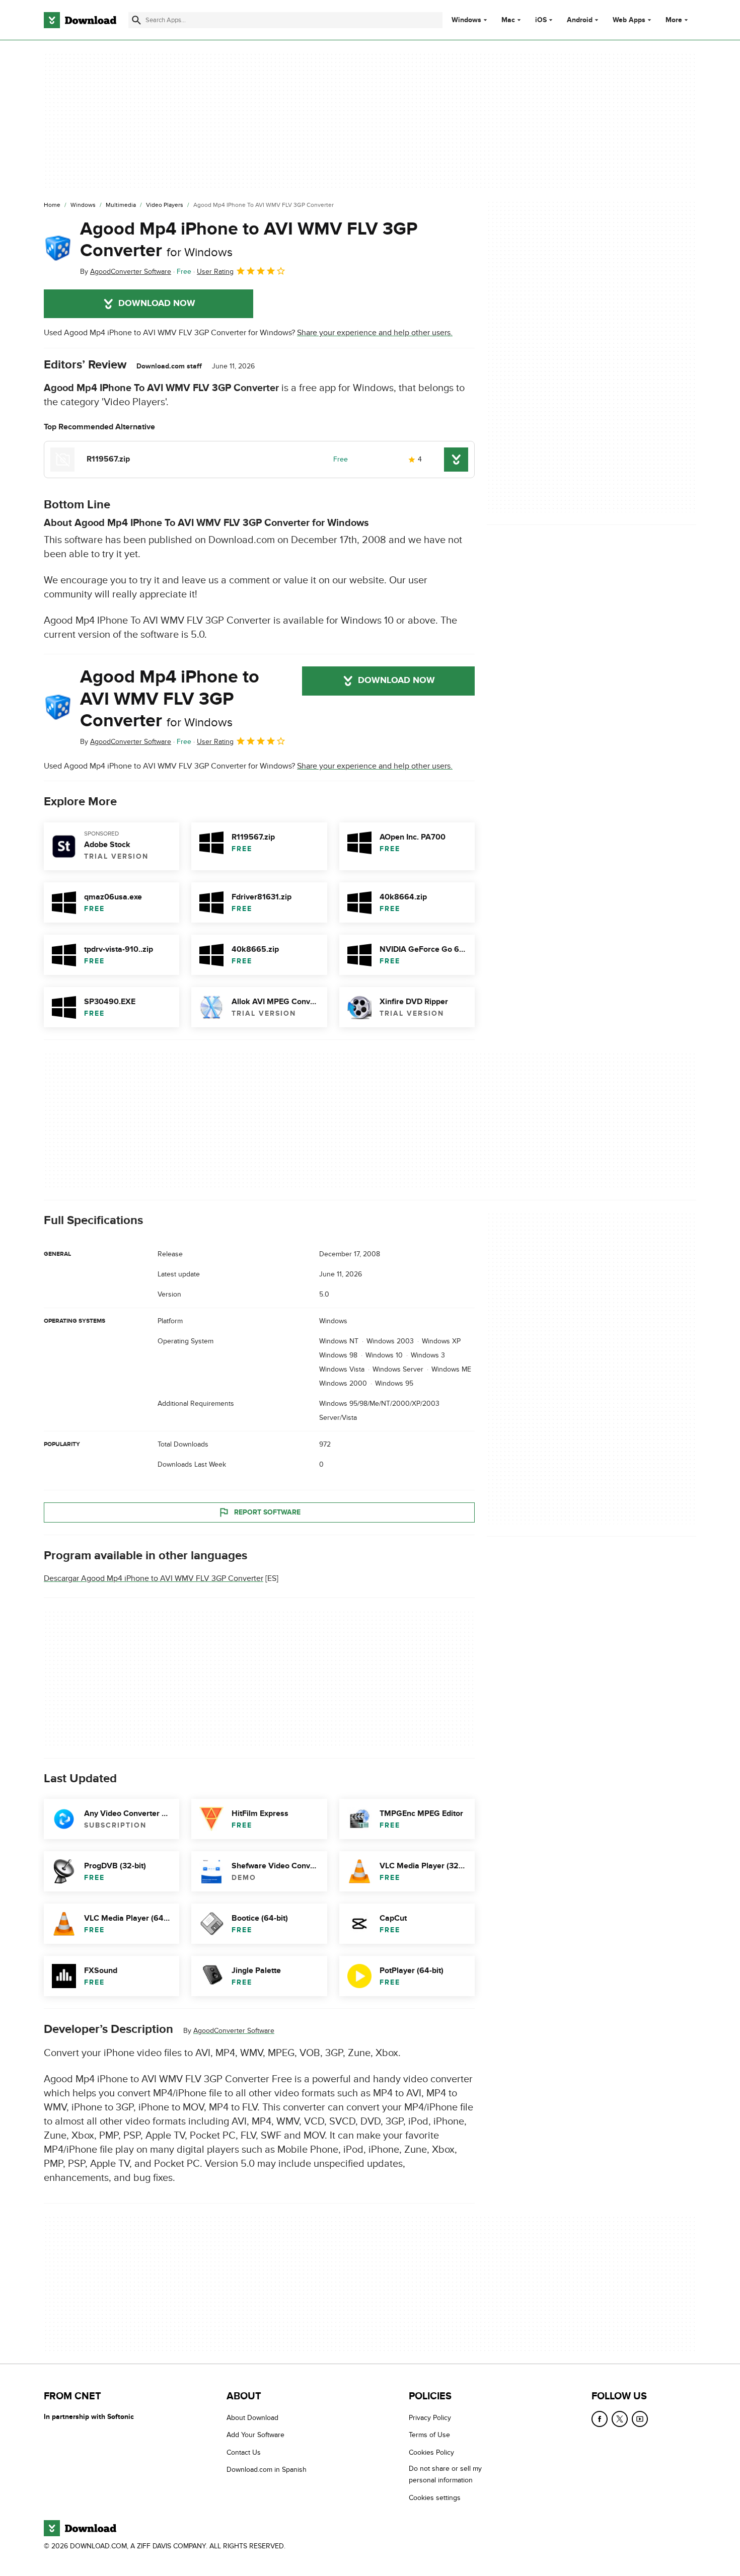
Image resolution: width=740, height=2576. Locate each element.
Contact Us (244, 2452)
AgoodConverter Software (234, 2031)
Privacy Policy (430, 2418)
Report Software (267, 1512)
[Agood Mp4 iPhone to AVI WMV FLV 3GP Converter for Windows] (58, 248)
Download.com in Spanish (267, 2470)
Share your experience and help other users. (375, 333)
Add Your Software (255, 2435)
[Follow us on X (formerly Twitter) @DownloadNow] (620, 2419)
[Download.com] (80, 20)
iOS (541, 20)
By (126, 272)
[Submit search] (136, 20)
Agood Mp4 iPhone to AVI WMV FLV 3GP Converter (249, 240)
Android (580, 20)
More (674, 20)
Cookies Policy (431, 2452)
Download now (157, 304)
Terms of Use (429, 2435)
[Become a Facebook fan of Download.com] (600, 2419)
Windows (466, 20)
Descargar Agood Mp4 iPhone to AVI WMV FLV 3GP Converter (154, 1578)
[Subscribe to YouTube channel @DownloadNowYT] (640, 2419)
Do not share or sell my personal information (445, 2474)
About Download (252, 2418)
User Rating (215, 272)
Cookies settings (435, 2498)
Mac (508, 20)
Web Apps (629, 20)
